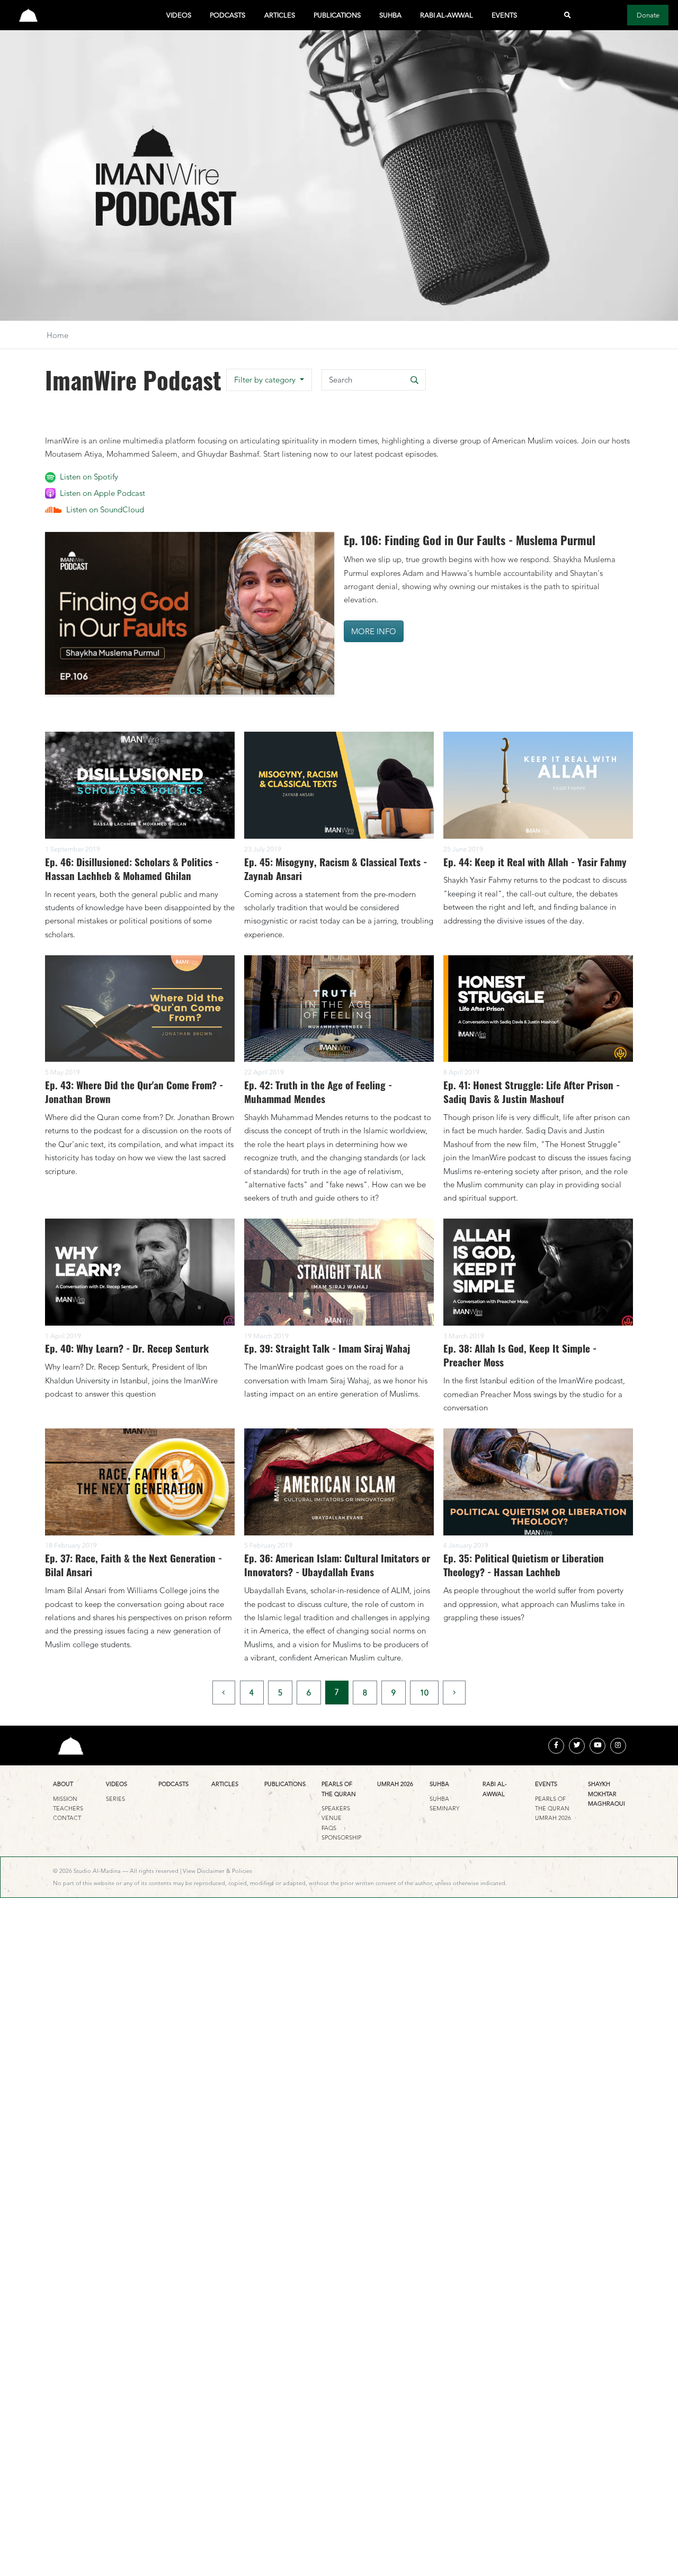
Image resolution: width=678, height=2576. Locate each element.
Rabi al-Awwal (447, 15)
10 (424, 1693)
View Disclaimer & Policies (217, 1871)
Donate (648, 15)
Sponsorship (341, 1837)
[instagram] (618, 1746)
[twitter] (577, 1746)
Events (504, 15)
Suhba (390, 15)
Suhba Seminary (444, 1804)
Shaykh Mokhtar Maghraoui (606, 1794)
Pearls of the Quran (339, 1789)
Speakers (336, 1808)
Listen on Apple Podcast (102, 493)
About (63, 1784)
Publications (337, 15)
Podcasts (228, 15)
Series (115, 1799)
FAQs (329, 1828)
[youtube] (597, 1746)
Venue (332, 1818)
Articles (280, 15)
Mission (65, 1799)
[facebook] (556, 1746)
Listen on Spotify (89, 477)
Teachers (68, 1808)
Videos (179, 15)
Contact (67, 1818)
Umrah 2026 (395, 1784)
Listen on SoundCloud (105, 509)
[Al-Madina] (28, 15)
